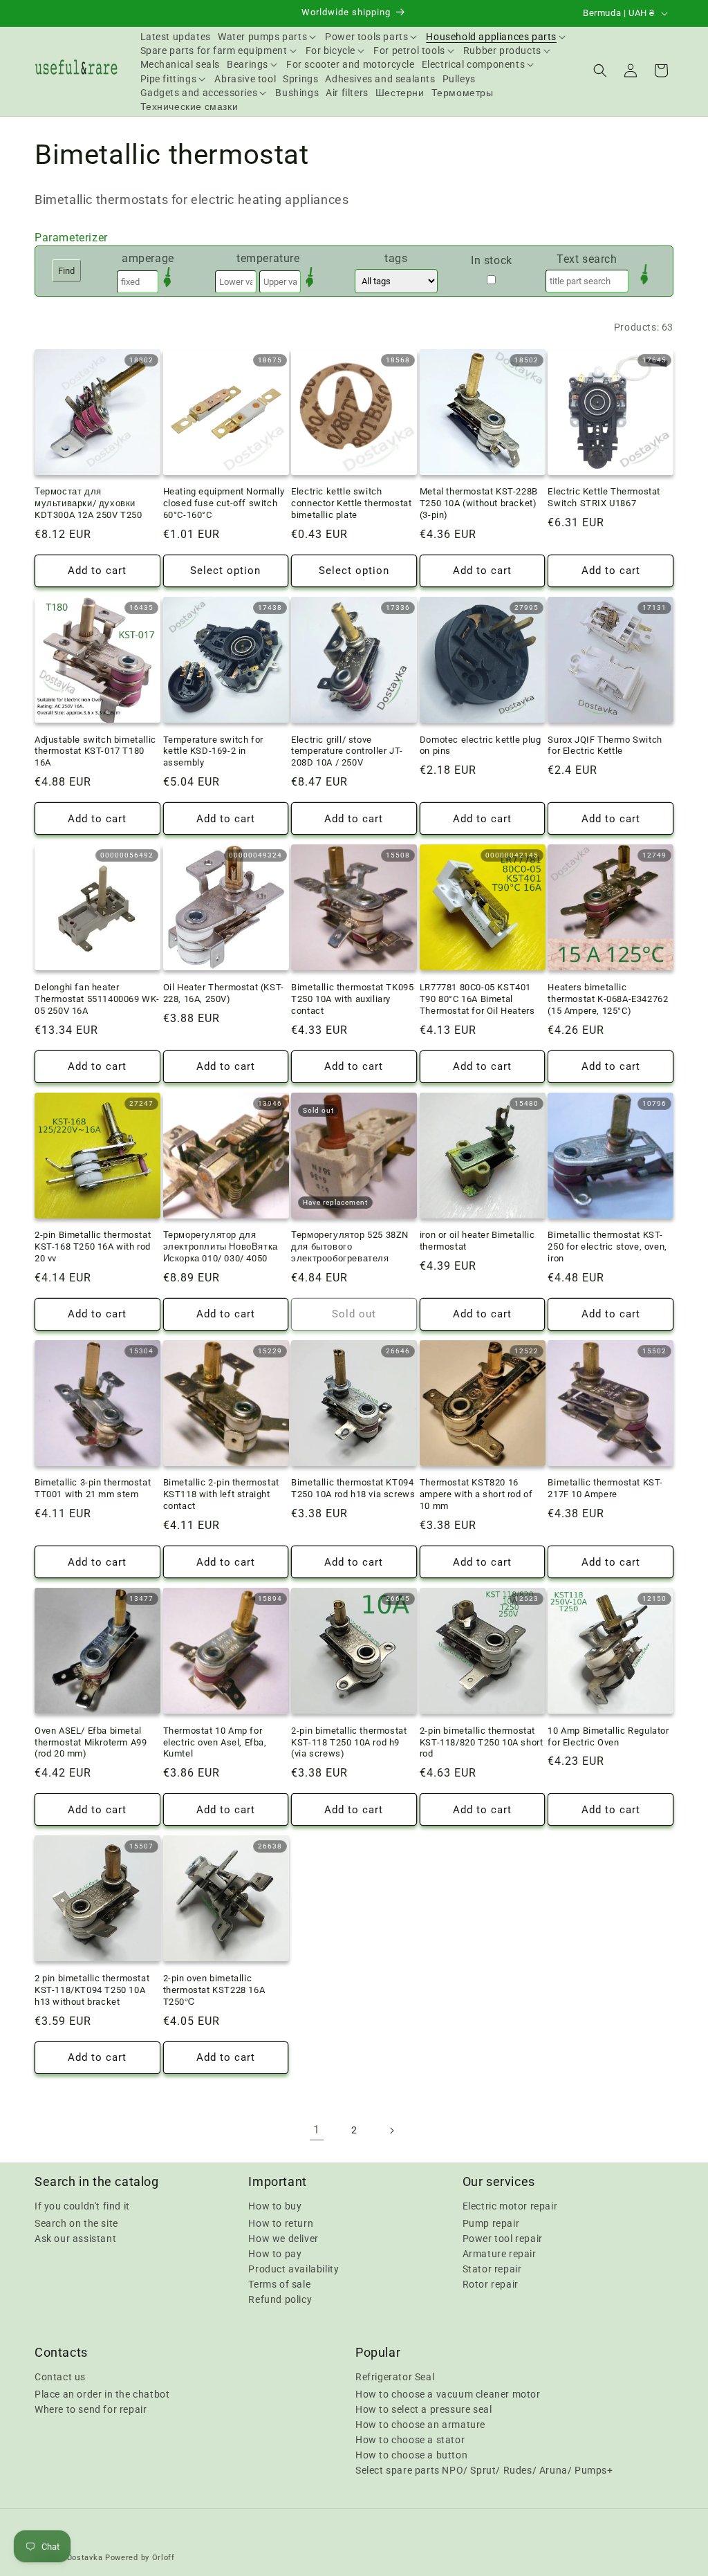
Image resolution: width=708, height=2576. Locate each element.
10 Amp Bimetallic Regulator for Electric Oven (608, 1736)
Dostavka (85, 2558)
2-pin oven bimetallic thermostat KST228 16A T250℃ (214, 1990)
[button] (268, 37)
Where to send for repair (91, 2409)
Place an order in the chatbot (102, 2394)
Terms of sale (279, 2284)
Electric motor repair (510, 2206)
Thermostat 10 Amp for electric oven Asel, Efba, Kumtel (215, 1742)
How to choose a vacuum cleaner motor (448, 2394)
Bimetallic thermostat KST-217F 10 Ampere (605, 1488)
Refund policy (280, 2299)
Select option (225, 571)
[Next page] (391, 2131)
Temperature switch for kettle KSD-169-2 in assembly (213, 751)
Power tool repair (503, 2239)
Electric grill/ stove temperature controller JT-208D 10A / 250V (347, 751)
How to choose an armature (420, 2425)
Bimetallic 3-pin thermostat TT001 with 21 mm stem (93, 1488)
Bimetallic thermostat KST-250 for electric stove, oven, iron (607, 1247)
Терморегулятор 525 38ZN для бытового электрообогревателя (350, 1247)
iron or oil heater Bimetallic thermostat (477, 1241)
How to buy (275, 2206)
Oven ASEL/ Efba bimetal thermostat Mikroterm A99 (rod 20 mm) (91, 1742)
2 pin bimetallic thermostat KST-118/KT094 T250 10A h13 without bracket (92, 1990)
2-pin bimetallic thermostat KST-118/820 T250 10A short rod (482, 1742)
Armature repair (500, 2254)
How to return (281, 2223)
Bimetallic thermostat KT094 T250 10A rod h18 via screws (353, 1488)
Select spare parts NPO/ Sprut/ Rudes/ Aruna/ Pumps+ (484, 2470)
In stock (492, 260)
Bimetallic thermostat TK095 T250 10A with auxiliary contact (352, 999)
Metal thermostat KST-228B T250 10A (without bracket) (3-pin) (479, 503)
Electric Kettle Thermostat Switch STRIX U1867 (604, 497)
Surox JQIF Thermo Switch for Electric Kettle (605, 745)
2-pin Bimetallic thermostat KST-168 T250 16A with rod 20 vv (93, 1247)
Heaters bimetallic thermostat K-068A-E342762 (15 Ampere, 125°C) (608, 999)
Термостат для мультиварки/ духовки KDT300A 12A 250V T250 (88, 503)
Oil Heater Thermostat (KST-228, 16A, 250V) (224, 993)
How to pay (275, 2254)
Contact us (60, 2377)
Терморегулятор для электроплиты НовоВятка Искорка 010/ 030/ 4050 (221, 1247)
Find (66, 271)
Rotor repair (491, 2284)
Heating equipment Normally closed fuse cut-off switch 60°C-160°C (224, 503)
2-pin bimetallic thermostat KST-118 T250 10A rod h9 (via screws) (349, 1742)
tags (396, 258)
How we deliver (283, 2239)
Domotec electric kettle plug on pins (481, 745)
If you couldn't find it (82, 2206)
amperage (148, 258)
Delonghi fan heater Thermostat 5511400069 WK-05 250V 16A (97, 999)
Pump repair (491, 2223)
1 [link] (317, 2130)
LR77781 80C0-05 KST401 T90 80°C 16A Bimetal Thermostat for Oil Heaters (477, 999)
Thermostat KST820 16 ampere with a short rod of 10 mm (476, 1494)
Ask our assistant (75, 2239)
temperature (268, 258)
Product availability (294, 2269)
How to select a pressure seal (423, 2409)
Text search (587, 259)
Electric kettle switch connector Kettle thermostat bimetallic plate (351, 503)
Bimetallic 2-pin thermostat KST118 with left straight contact (221, 1494)
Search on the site (76, 2223)
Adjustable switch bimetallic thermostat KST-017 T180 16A (95, 751)
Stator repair (492, 2269)
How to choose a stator (410, 2440)
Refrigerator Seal (395, 2377)
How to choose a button (411, 2455)
